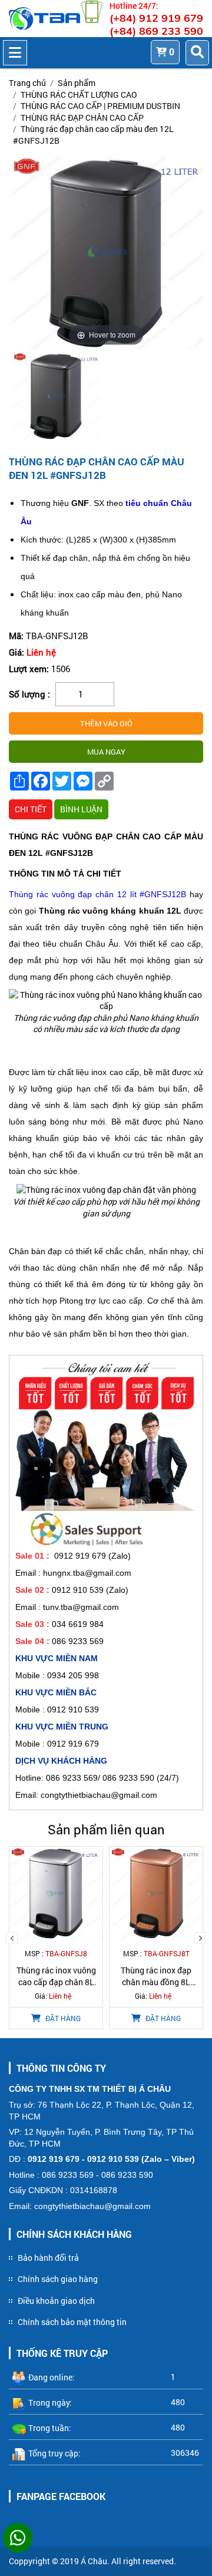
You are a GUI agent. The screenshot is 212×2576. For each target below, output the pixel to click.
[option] (57, 398)
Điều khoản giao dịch (56, 2301)
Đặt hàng (62, 2018)
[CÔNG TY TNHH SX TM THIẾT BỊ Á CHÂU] (44, 19)
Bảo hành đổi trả (48, 2258)
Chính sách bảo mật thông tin (72, 2322)
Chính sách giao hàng (58, 2279)
